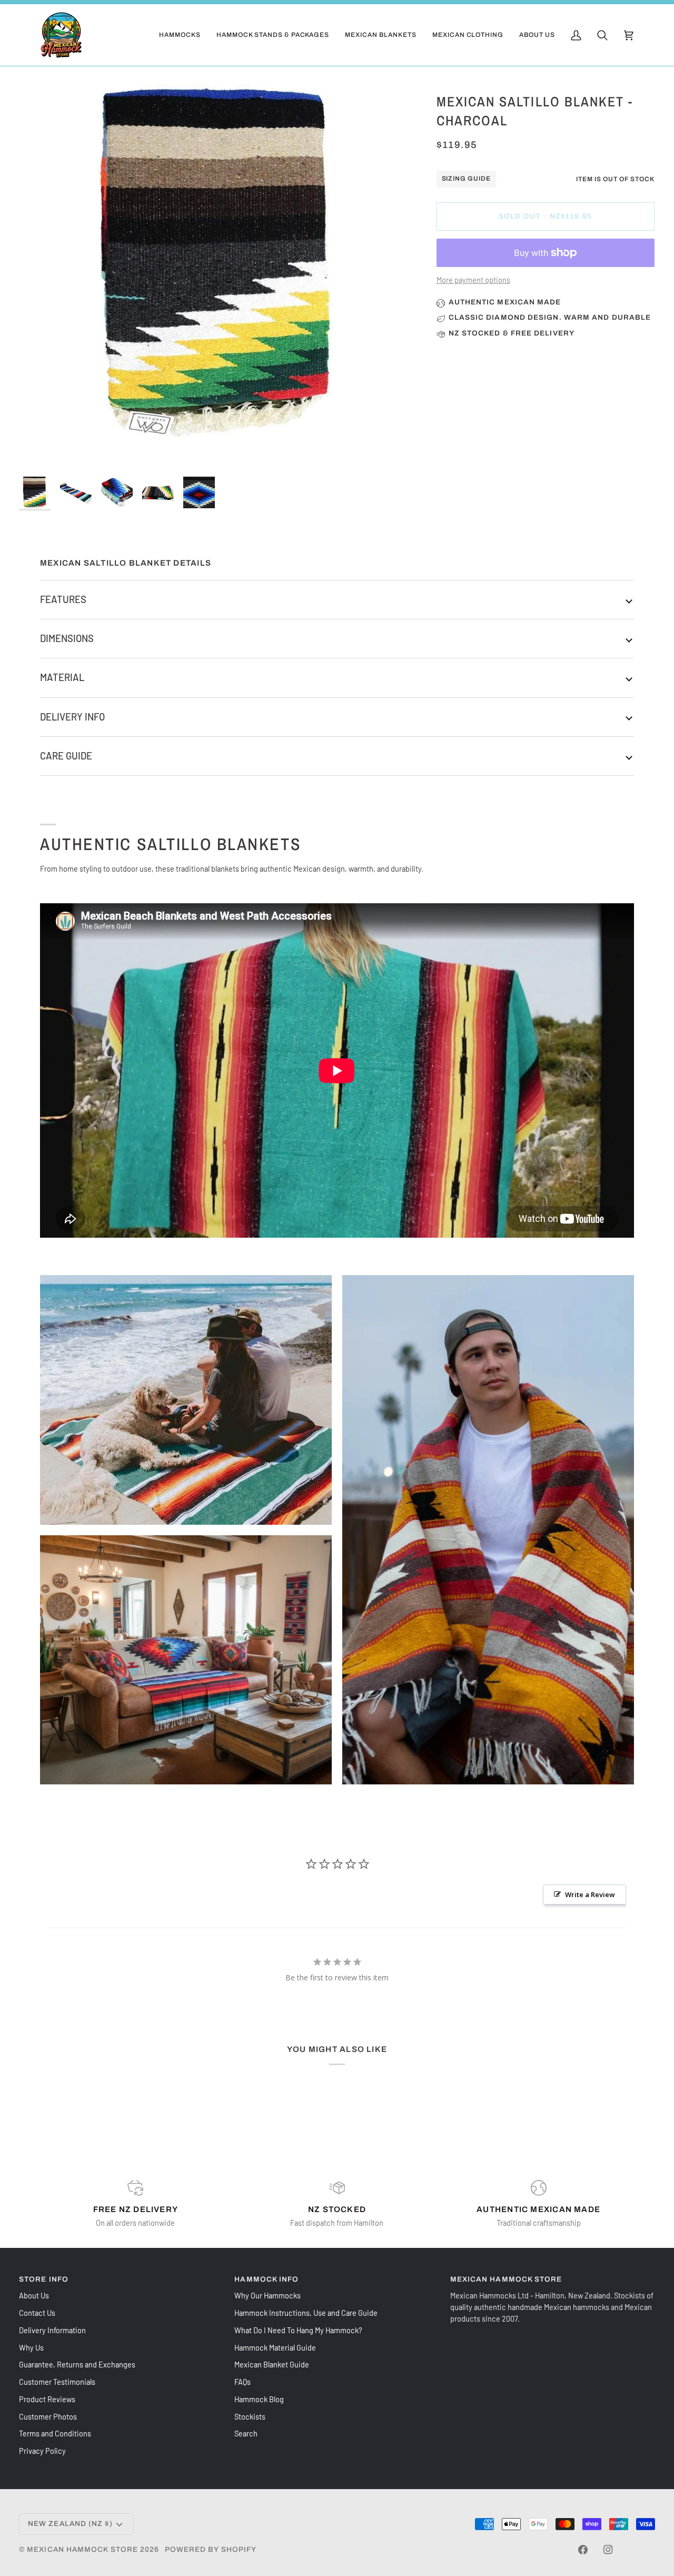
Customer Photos (48, 2416)
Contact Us (37, 2313)
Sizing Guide (467, 179)
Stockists (250, 2416)
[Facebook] (583, 2550)
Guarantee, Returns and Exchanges (77, 2364)
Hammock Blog (259, 2399)
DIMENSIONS (67, 638)
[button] (180, 35)
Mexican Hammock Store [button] (506, 2279)
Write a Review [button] (590, 1894)
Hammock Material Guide (275, 2347)
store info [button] (44, 2279)
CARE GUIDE (66, 756)
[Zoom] (218, 270)
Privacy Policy (42, 2451)
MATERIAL (62, 677)
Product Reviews (47, 2399)
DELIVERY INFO (72, 717)
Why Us (31, 2347)
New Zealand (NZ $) (70, 2524)
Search (246, 2433)
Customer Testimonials (57, 2382)
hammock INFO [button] (266, 2279)
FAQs (242, 2382)
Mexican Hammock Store (82, 2549)
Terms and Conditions (55, 2433)
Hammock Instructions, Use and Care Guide (306, 2313)
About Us (34, 2295)
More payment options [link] (473, 280)
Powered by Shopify (211, 2549)
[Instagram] (608, 2550)
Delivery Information (52, 2330)
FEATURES (63, 599)
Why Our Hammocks (267, 2295)
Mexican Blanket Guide (272, 2364)
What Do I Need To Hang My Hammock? (298, 2330)
